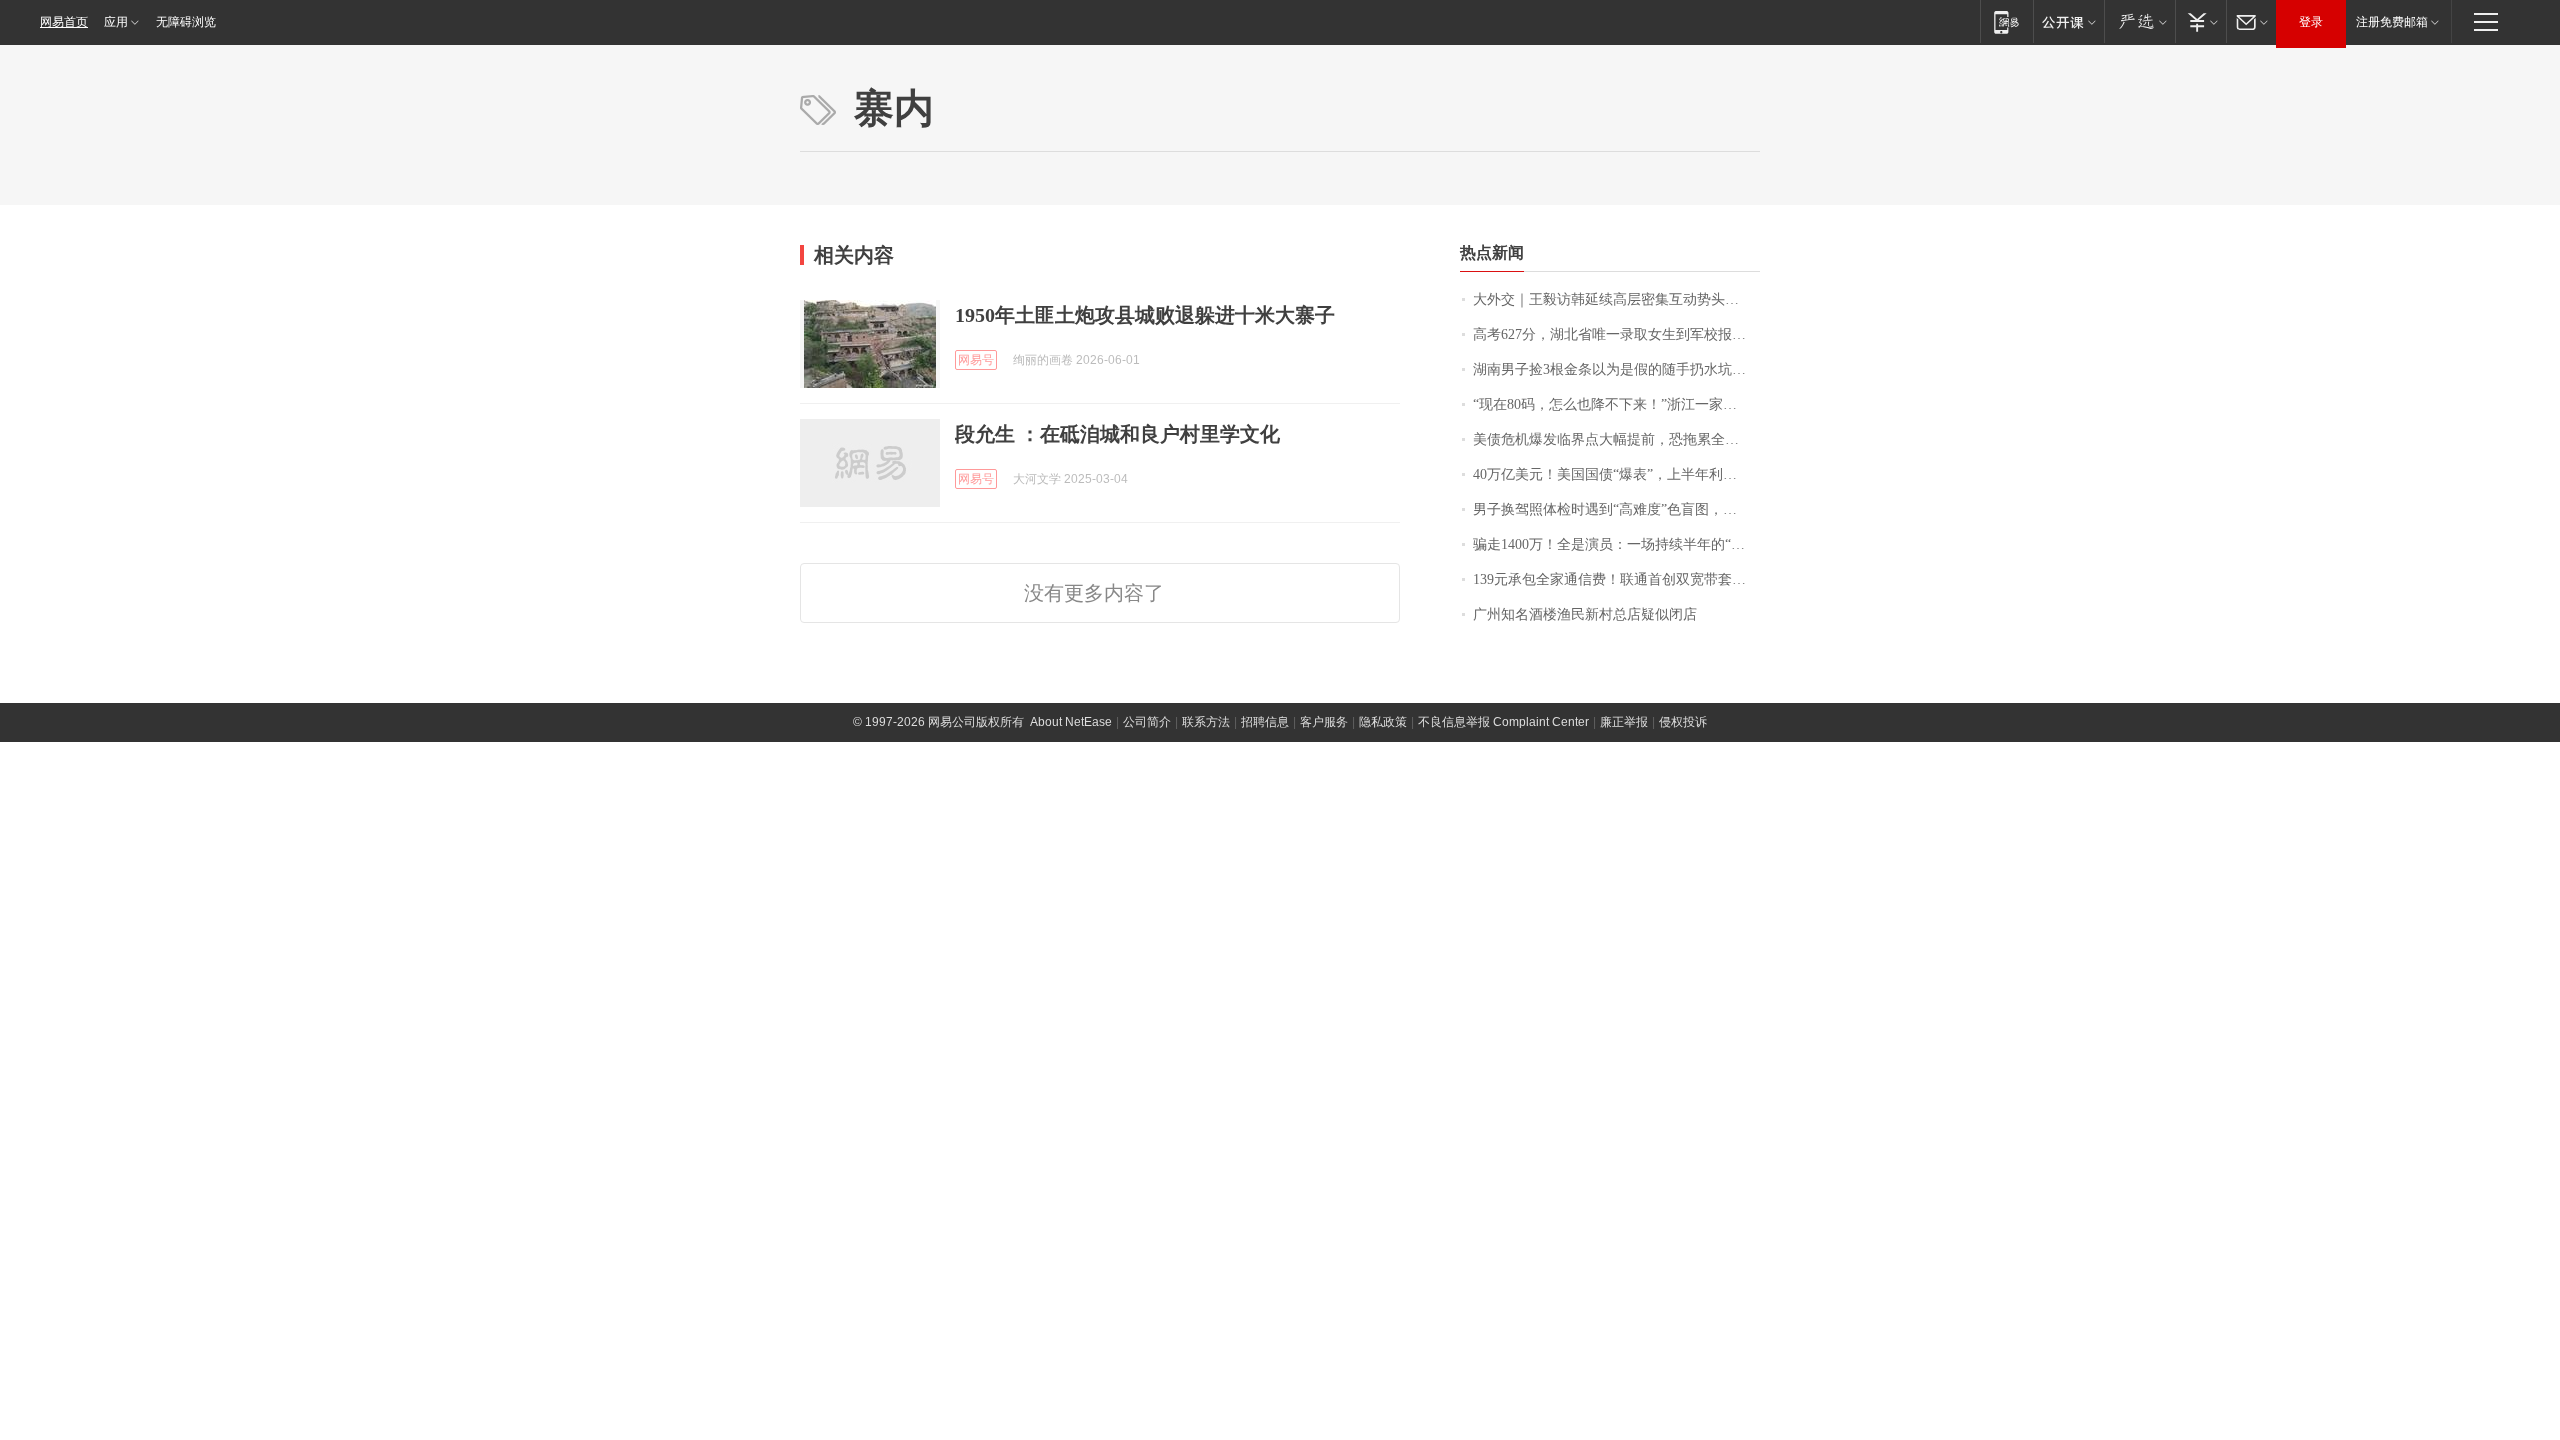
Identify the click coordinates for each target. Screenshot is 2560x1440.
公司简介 (1147, 722)
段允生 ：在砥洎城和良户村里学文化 (1117, 434)
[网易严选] (2139, 21)
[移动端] (2006, 21)
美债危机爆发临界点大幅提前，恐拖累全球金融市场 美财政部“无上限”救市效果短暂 (1616, 439)
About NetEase (1071, 722)
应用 (116, 22)
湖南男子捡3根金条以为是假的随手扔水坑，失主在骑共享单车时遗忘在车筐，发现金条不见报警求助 (1616, 369)
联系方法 (1206, 722)
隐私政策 (1383, 722)
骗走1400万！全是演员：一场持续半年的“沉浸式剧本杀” (1616, 544)
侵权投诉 (1683, 722)
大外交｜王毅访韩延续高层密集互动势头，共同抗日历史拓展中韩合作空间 (1616, 299)
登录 (2311, 22)
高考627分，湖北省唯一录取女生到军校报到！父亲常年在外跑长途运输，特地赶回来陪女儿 (1616, 334)
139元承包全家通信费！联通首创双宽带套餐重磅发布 (1616, 579)
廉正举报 (1624, 722)
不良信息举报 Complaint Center (1503, 722)
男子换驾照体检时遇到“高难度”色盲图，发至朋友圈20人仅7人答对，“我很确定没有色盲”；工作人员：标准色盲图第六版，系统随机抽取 (1616, 509)
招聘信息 (1265, 722)
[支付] (2200, 21)
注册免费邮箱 (2392, 22)
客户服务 (1324, 722)
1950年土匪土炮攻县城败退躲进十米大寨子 (1145, 315)
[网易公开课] (2068, 21)
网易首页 (64, 22)
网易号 (976, 360)
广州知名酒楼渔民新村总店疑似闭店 (1585, 614)
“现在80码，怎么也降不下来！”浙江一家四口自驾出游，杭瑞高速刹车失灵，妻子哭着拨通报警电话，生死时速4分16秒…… (1616, 404)
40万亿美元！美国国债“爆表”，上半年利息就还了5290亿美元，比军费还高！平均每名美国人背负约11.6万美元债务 (1616, 474)
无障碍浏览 (186, 22)
